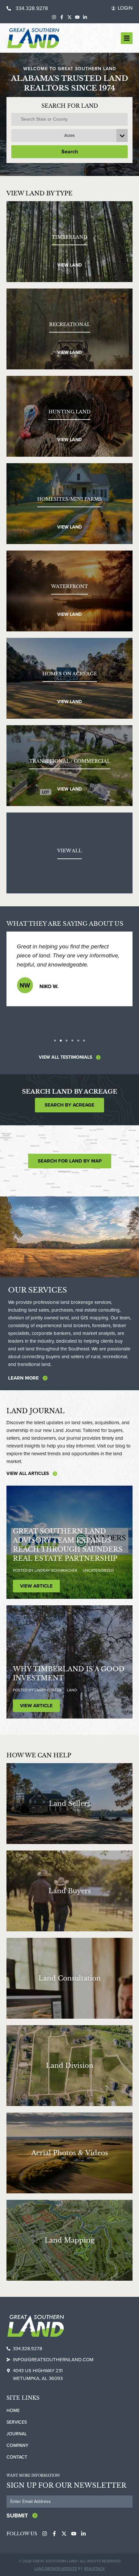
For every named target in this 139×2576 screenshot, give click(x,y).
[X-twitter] (69, 17)
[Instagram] (54, 17)
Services (17, 2422)
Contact (17, 2457)
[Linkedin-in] (85, 17)
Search (70, 152)
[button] (55, 1041)
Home (13, 2411)
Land (72, 1690)
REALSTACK (94, 2569)
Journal (17, 2434)
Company (17, 2445)
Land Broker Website (56, 2569)
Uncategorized (98, 1570)
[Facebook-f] (62, 17)
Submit (17, 2516)
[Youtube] (77, 17)
